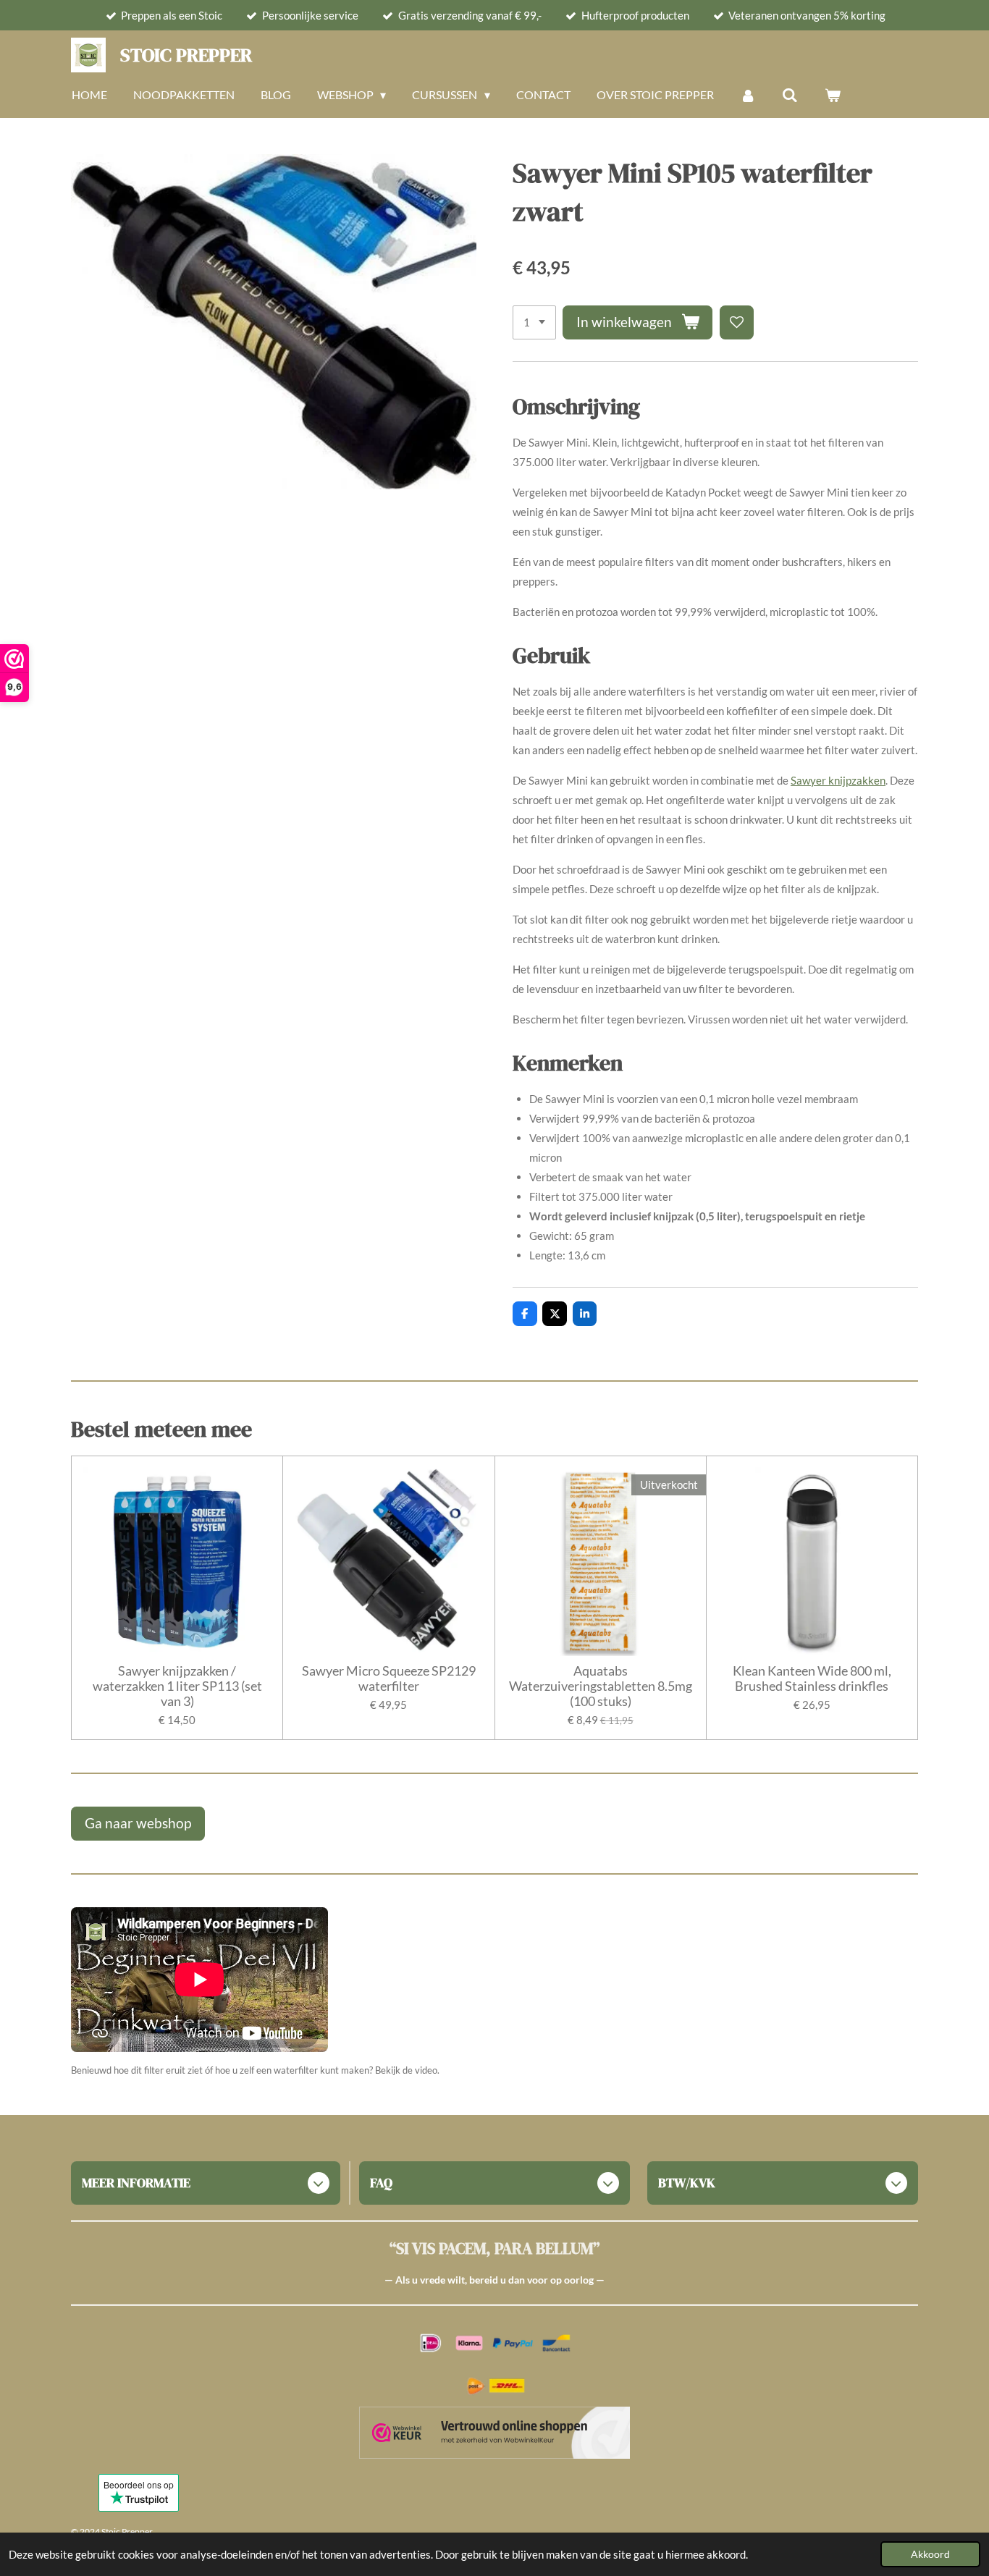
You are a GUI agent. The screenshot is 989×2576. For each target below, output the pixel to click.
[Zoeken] (790, 95)
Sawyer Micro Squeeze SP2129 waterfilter (389, 1678)
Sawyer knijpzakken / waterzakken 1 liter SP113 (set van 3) (177, 1686)
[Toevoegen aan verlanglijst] (737, 322)
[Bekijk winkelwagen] (833, 95)
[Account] (748, 95)
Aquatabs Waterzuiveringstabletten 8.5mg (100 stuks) (601, 1686)
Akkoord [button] (930, 2554)
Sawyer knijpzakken (838, 780)
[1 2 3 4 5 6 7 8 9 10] (534, 322)
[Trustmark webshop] (494, 2435)
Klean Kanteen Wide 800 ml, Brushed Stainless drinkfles (812, 1678)
